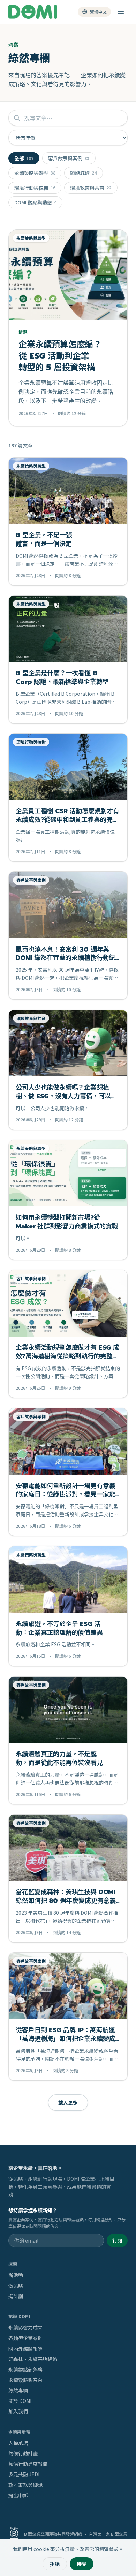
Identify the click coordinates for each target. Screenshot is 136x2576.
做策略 (16, 2286)
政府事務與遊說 (25, 2485)
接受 (82, 2564)
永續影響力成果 (25, 2327)
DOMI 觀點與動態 (35, 202)
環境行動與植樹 (35, 188)
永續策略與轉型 (35, 173)
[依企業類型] (121, 12)
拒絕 (55, 2564)
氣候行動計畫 (23, 2453)
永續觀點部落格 (25, 2369)
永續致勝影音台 (25, 2380)
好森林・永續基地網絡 (33, 2359)
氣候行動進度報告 (28, 2464)
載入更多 (68, 2102)
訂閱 (117, 2240)
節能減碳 (83, 173)
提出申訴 (18, 2495)
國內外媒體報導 (25, 2349)
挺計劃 (16, 2296)
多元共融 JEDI (24, 2474)
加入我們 (18, 2411)
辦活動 (16, 2275)
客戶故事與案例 (69, 158)
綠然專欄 (18, 2390)
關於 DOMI (20, 2401)
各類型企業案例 (25, 2338)
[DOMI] (33, 12)
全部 (24, 158)
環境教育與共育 (91, 188)
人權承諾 (18, 2443)
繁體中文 (98, 12)
